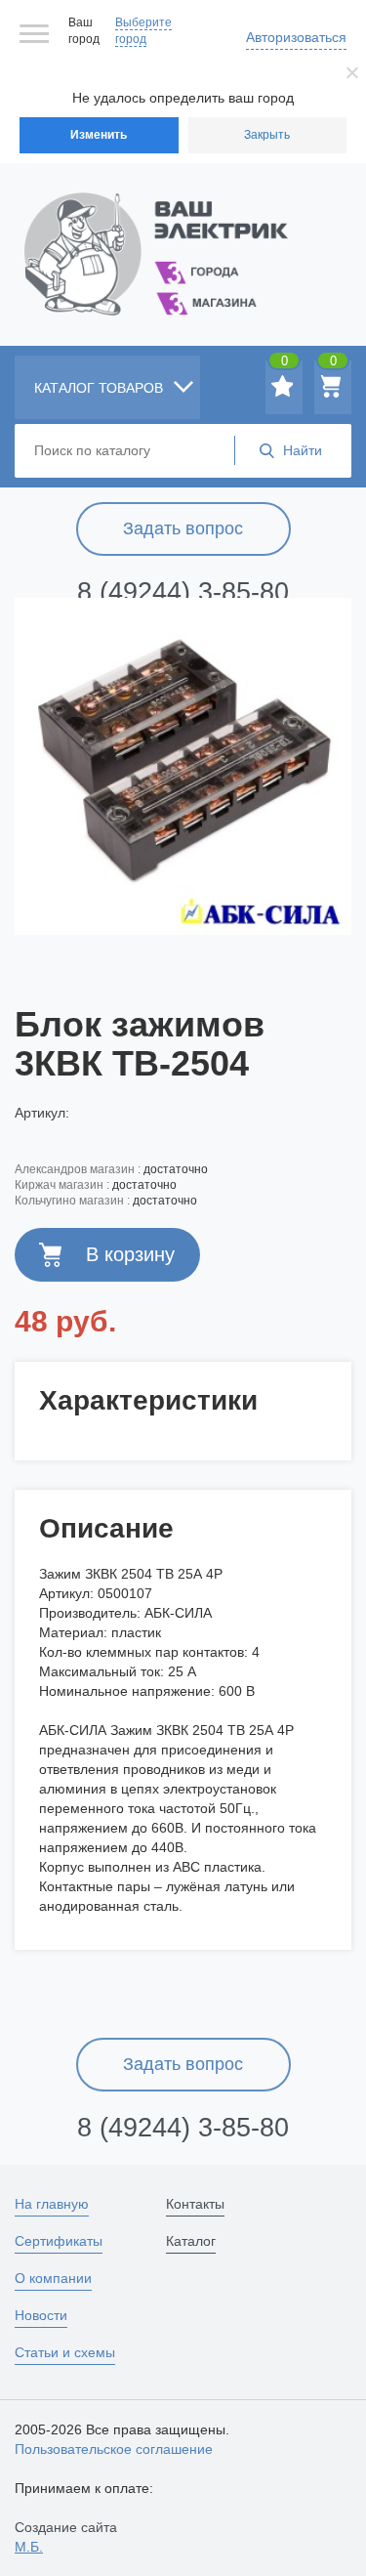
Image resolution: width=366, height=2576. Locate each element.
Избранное (285, 364)
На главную (52, 2204)
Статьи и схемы (65, 2352)
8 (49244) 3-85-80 (183, 592)
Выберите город (143, 31)
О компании (53, 2278)
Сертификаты (59, 2241)
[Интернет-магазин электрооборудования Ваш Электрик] (183, 230)
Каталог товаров (101, 388)
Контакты (195, 2204)
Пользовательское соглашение (114, 2449)
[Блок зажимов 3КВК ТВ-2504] (183, 766)
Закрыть (267, 135)
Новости (41, 2315)
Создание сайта (66, 2537)
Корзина (333, 364)
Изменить (99, 135)
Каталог (191, 2241)
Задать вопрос (183, 528)
